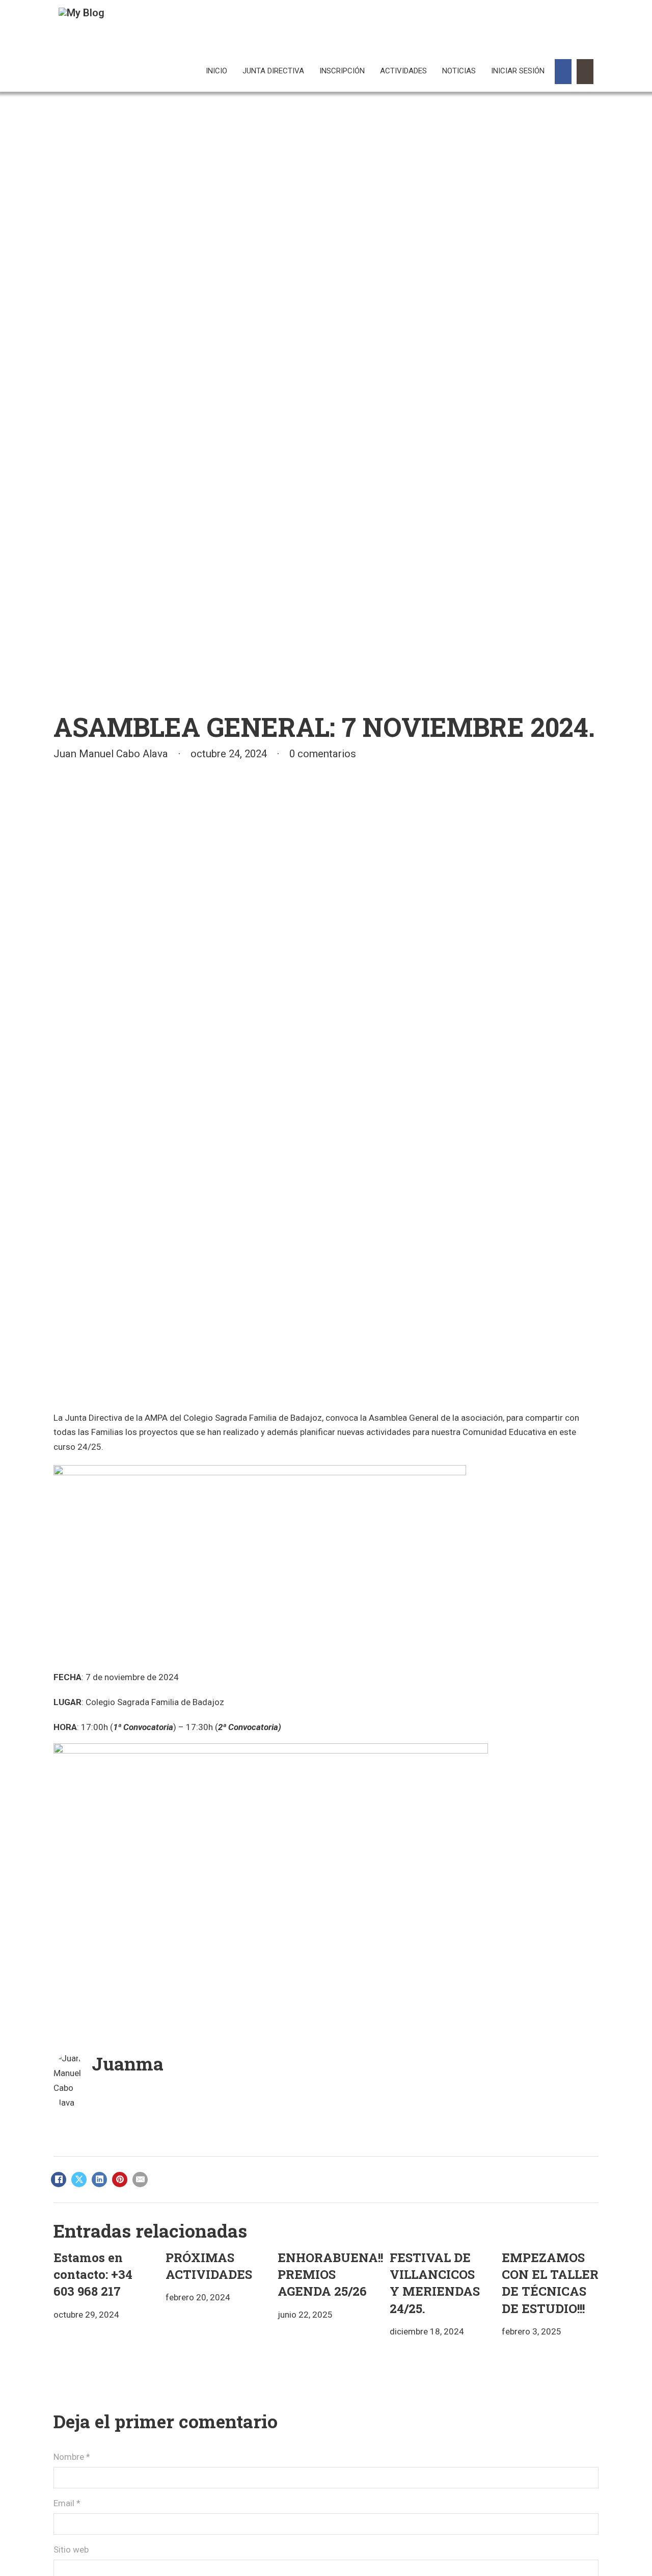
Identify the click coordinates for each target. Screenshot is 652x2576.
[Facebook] (59, 2180)
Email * (67, 2503)
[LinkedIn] (99, 2180)
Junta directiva (273, 71)
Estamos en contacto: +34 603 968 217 (93, 2274)
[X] (79, 2180)
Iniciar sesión (518, 71)
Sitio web (71, 2550)
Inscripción (342, 71)
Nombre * (72, 2457)
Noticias (459, 71)
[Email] (140, 2180)
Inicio (216, 71)
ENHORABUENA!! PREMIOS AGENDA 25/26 (330, 2274)
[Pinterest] (120, 2180)
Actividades (403, 71)
